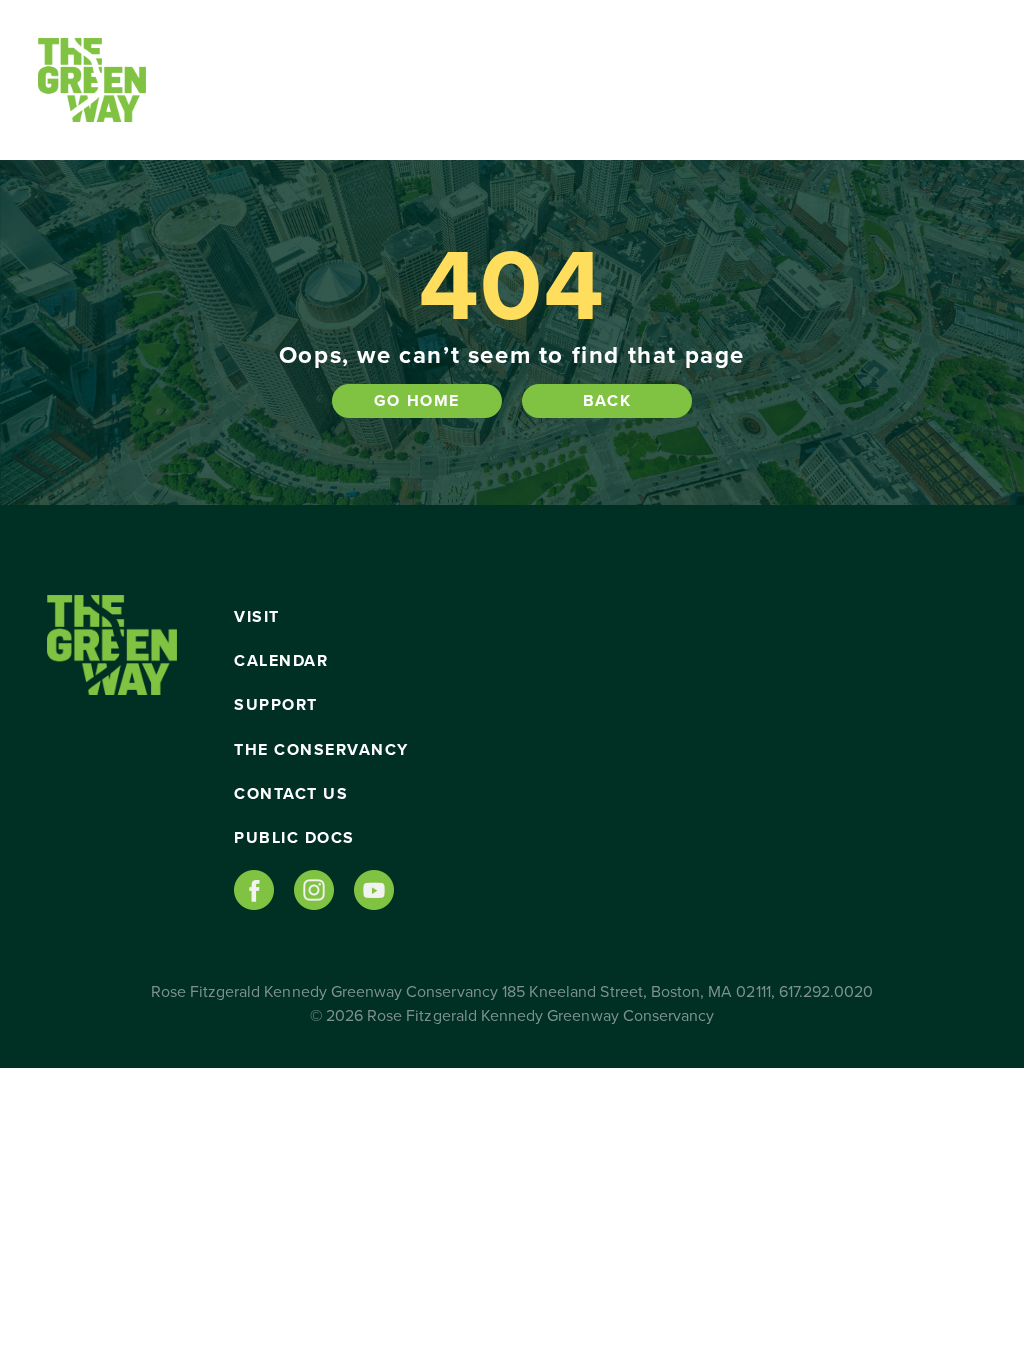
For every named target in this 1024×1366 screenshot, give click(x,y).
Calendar (281, 661)
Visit (257, 617)
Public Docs (294, 838)
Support (276, 705)
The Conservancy (321, 750)
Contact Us (291, 794)
